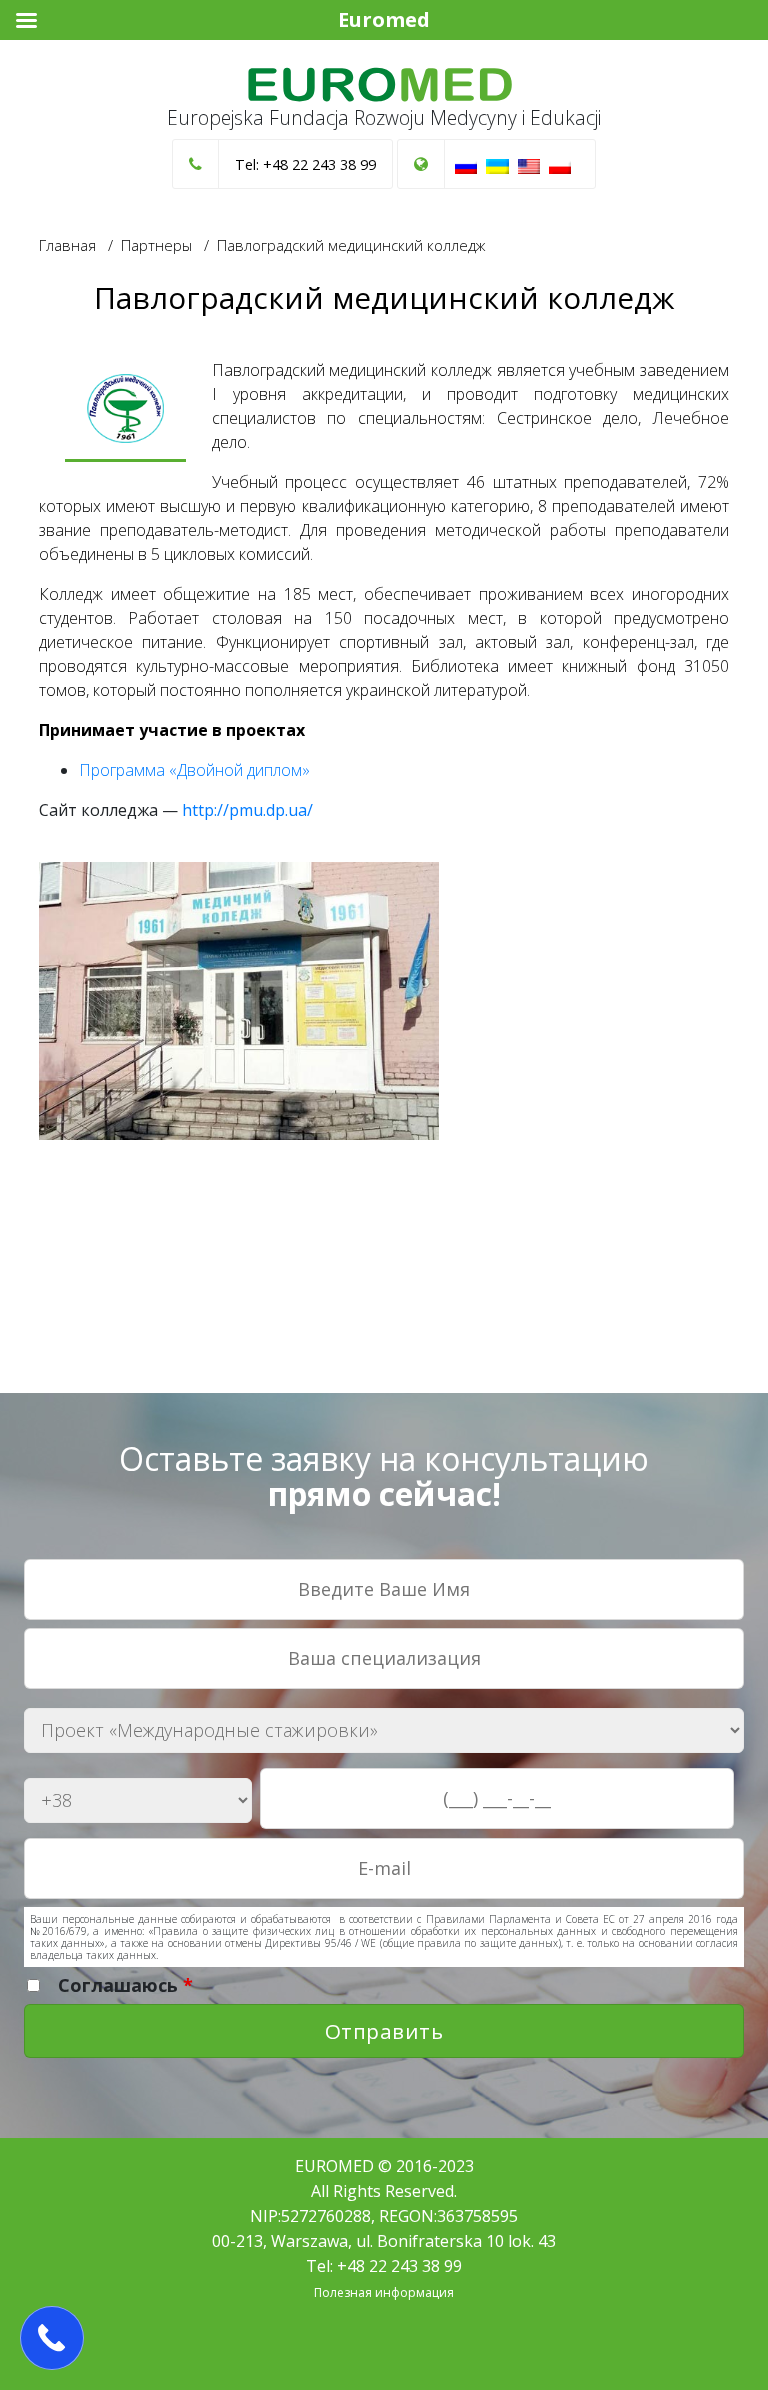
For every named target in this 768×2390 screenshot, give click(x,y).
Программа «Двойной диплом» (194, 770)
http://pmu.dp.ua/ (247, 810)
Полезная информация (384, 2292)
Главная (67, 245)
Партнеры (156, 245)
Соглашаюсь (125, 1985)
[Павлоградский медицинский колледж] (125, 410)
